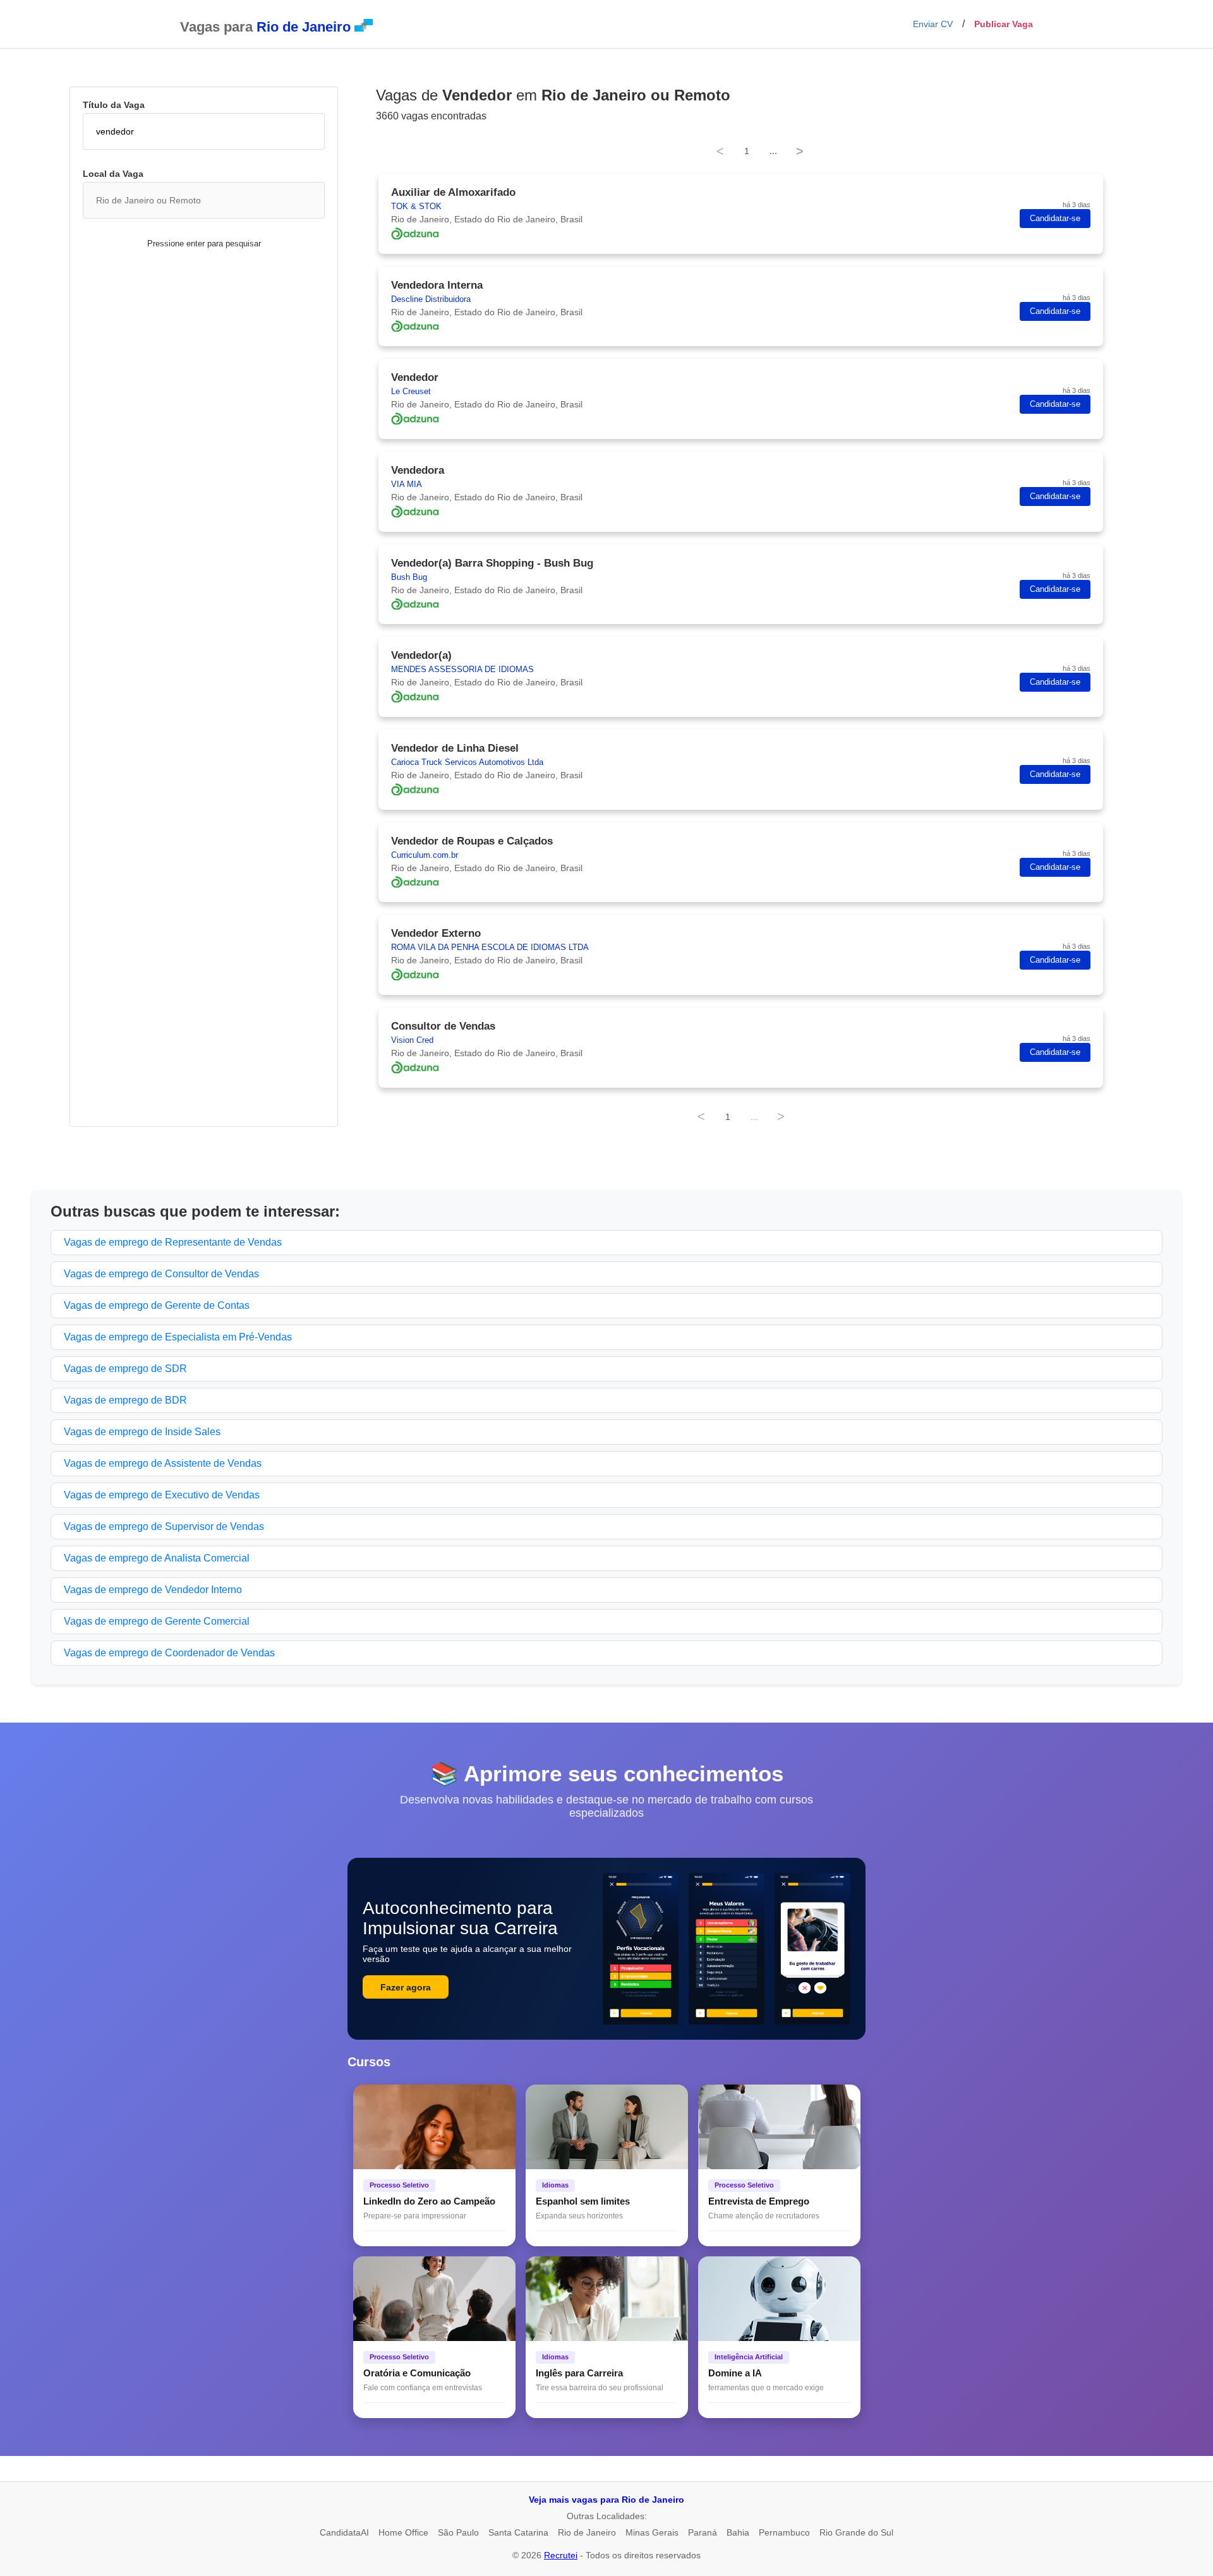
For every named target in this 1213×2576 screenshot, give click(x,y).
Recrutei (561, 2555)
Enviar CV (933, 24)
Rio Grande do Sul (856, 2532)
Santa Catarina (518, 2532)
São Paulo (458, 2532)
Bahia (738, 2532)
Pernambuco (784, 2532)
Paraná (703, 2532)
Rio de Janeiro (587, 2532)
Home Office (403, 2532)
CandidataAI (344, 2532)
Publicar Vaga (1004, 24)
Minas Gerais (652, 2532)
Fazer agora (406, 1987)
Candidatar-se (1055, 219)
